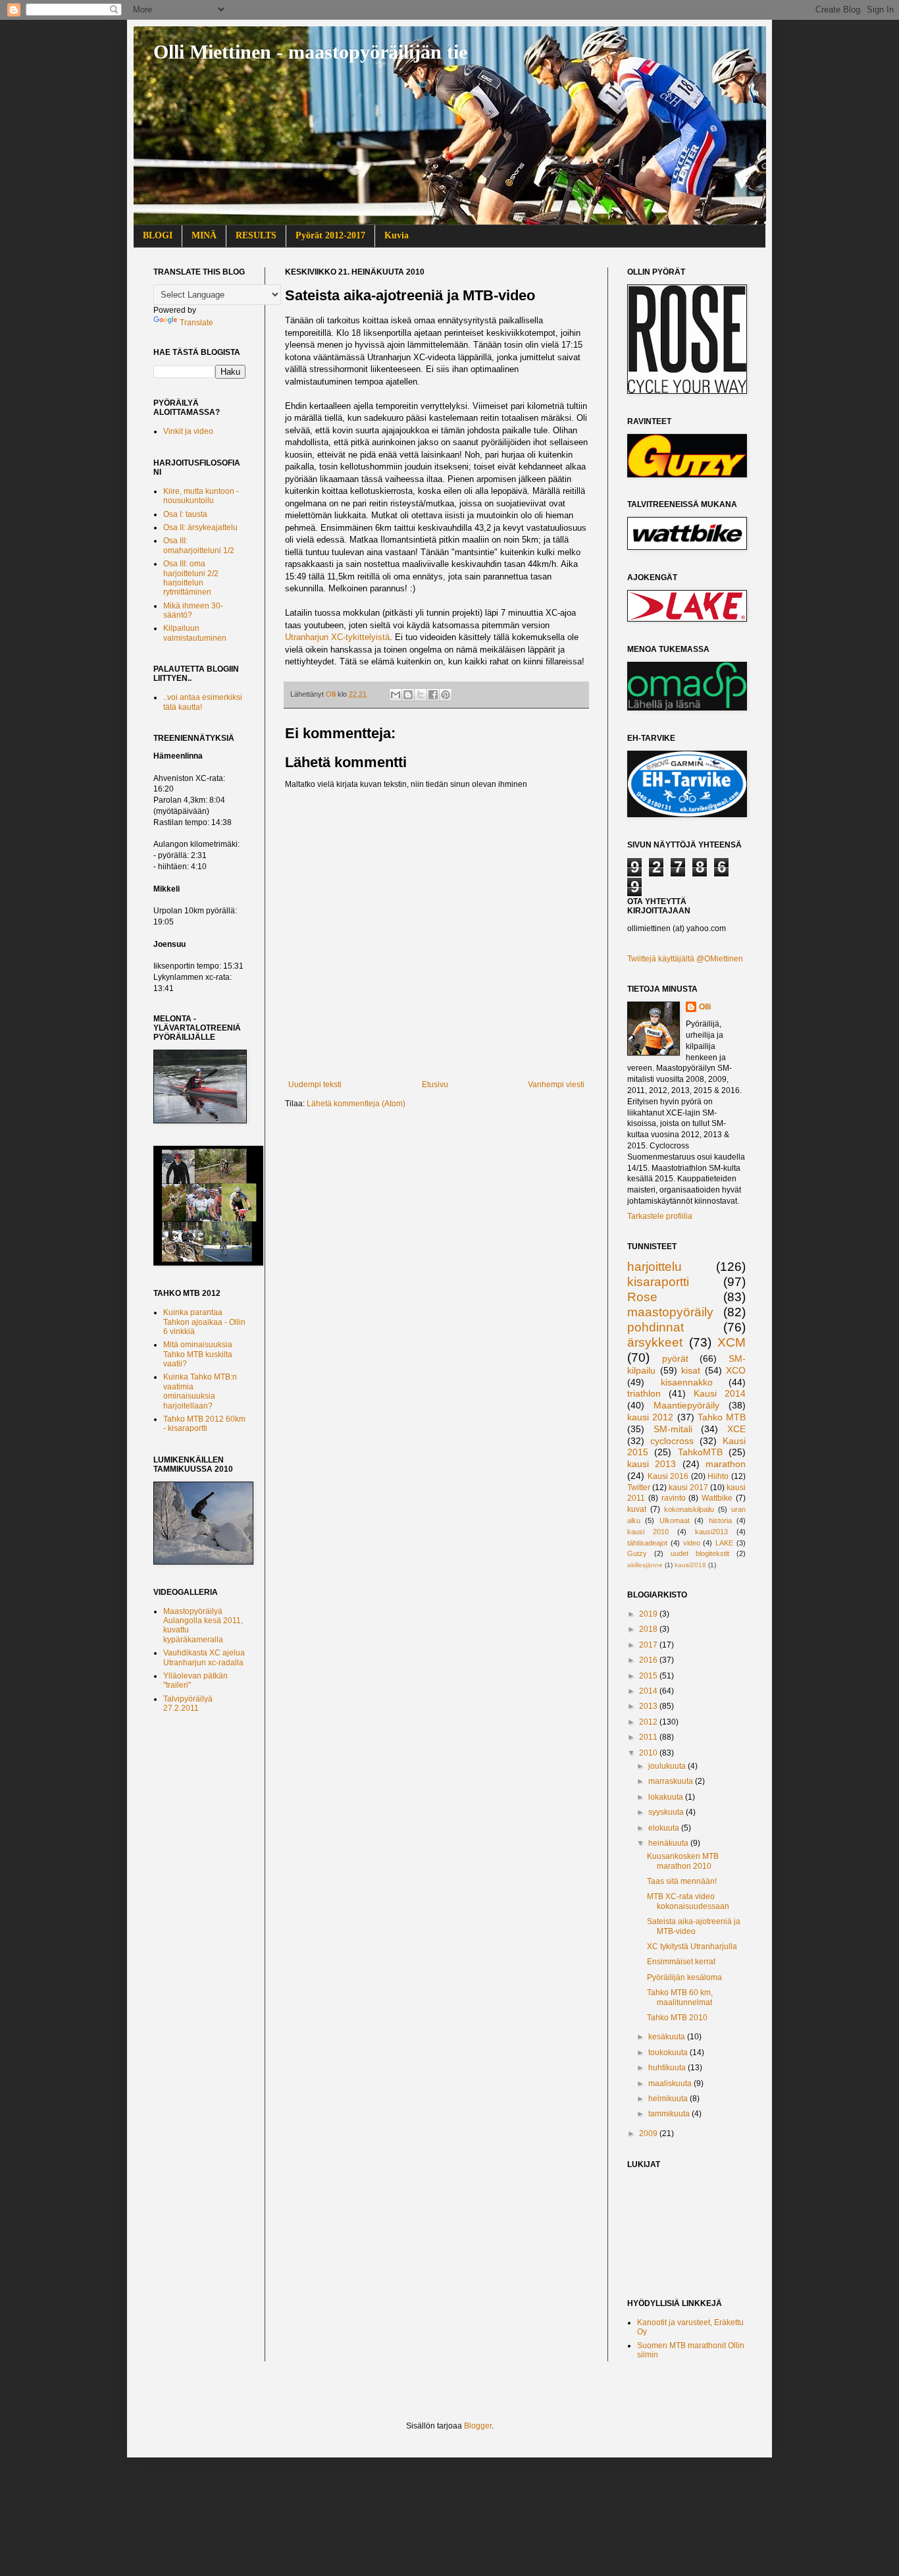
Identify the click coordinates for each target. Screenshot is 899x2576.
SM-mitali (673, 1429)
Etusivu (435, 1085)
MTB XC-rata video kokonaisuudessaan (688, 1901)
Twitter (639, 1488)
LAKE (724, 1543)
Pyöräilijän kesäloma (684, 1977)
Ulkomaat (675, 1520)
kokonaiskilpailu (689, 1509)
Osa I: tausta (185, 514)
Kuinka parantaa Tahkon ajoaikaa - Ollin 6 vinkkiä (204, 1322)
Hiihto (718, 1476)
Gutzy (637, 1553)
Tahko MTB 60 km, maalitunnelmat (680, 1997)
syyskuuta (667, 1812)
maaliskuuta (671, 2083)
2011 (649, 1737)
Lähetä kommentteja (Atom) (356, 1104)
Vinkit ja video (188, 431)
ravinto (674, 1498)
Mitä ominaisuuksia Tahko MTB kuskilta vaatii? (198, 1354)
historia (720, 1520)
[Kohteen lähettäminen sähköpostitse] (396, 695)
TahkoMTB (700, 1452)
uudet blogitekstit (700, 1553)
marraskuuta (672, 1781)
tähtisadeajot (647, 1543)
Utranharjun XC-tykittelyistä (337, 637)
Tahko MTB (722, 1417)
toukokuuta (669, 2053)
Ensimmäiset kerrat (681, 1962)
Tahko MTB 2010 (677, 2018)
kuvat (637, 1509)
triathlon (644, 1393)
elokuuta (665, 1828)
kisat (691, 1370)
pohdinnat (655, 1327)
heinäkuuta (669, 1843)
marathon (726, 1464)
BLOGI (158, 235)
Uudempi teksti (315, 1085)
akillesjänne (645, 1565)
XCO (736, 1370)
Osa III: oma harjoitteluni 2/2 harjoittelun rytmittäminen (191, 578)
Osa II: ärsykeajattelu (200, 527)
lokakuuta (667, 1797)
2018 (649, 1629)
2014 (649, 1691)
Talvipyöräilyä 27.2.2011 (188, 1704)
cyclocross (672, 1441)
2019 (649, 1614)
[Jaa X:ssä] (421, 695)
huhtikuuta (668, 2068)
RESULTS (256, 235)
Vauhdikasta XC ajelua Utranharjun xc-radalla (204, 1657)
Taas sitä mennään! (682, 1881)
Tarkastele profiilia (660, 1216)
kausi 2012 (650, 1417)
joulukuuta (668, 1766)
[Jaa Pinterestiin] (446, 695)
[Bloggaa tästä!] (408, 695)
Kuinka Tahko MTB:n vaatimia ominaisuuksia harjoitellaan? (200, 1391)
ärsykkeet (655, 1342)
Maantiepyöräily (686, 1405)
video (692, 1543)
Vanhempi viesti (556, 1085)
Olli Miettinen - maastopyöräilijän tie (310, 52)
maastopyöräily (670, 1312)
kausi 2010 (648, 1532)
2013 (649, 1706)
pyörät (675, 1358)
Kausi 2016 (668, 1476)
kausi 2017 (688, 1488)
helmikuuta (669, 2099)
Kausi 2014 (720, 1393)
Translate (196, 323)
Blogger (478, 2426)
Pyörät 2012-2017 (330, 235)
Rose (642, 1297)
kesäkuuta (668, 2037)
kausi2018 (690, 1565)
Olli (705, 1007)
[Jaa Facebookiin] (433, 695)
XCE (736, 1429)
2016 (649, 1660)
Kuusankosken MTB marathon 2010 (683, 1861)
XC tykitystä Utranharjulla (692, 1946)
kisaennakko (687, 1382)
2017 (649, 1645)
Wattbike (717, 1498)
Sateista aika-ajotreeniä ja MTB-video (694, 1926)
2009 (649, 2133)
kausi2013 (711, 1532)
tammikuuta (670, 2114)
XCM (732, 1342)
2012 (649, 1722)
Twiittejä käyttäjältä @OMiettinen (685, 959)
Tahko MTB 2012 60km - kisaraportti (204, 1424)
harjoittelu (655, 1267)
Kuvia (397, 235)
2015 (649, 1676)
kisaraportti (658, 1282)
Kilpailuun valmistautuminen (195, 633)
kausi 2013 (652, 1464)
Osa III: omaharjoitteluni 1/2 (199, 545)
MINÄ (204, 235)
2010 (649, 1753)
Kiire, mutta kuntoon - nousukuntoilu (201, 496)
